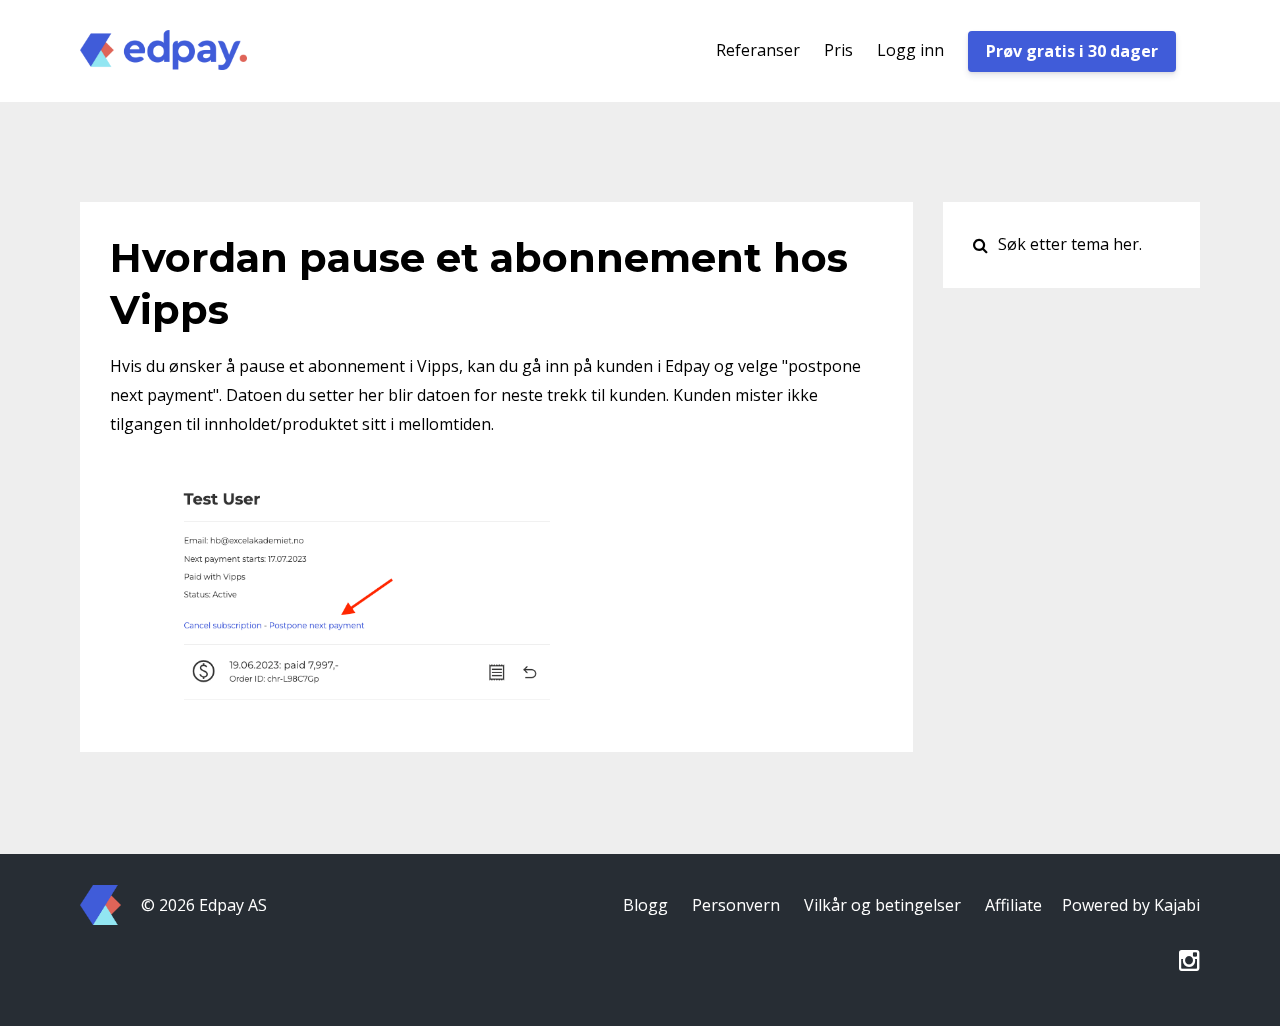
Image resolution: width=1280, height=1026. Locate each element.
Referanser (758, 50)
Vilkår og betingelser (882, 905)
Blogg (645, 905)
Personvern (736, 905)
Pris (838, 50)
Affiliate (1013, 905)
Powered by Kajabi (1131, 905)
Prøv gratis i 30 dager (1072, 51)
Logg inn (910, 50)
